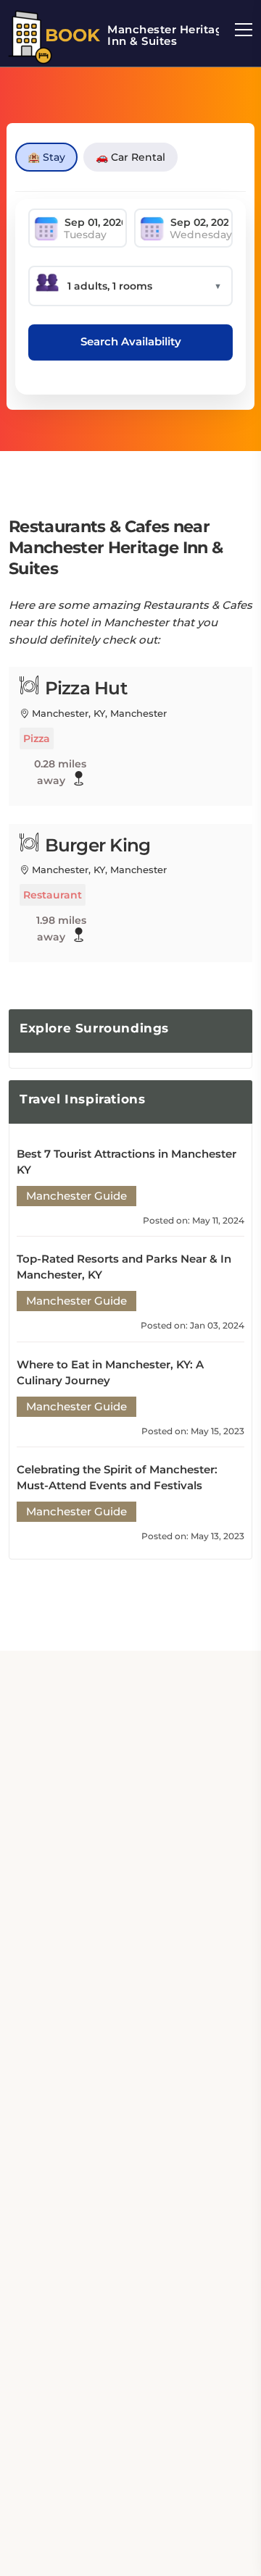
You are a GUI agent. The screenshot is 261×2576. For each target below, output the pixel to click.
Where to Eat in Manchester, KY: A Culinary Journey (110, 1372)
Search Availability (131, 341)
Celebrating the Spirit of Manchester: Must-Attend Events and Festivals (117, 1477)
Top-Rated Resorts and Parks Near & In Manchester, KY (124, 1267)
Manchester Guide (76, 1196)
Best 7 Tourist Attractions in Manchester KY (127, 1162)
